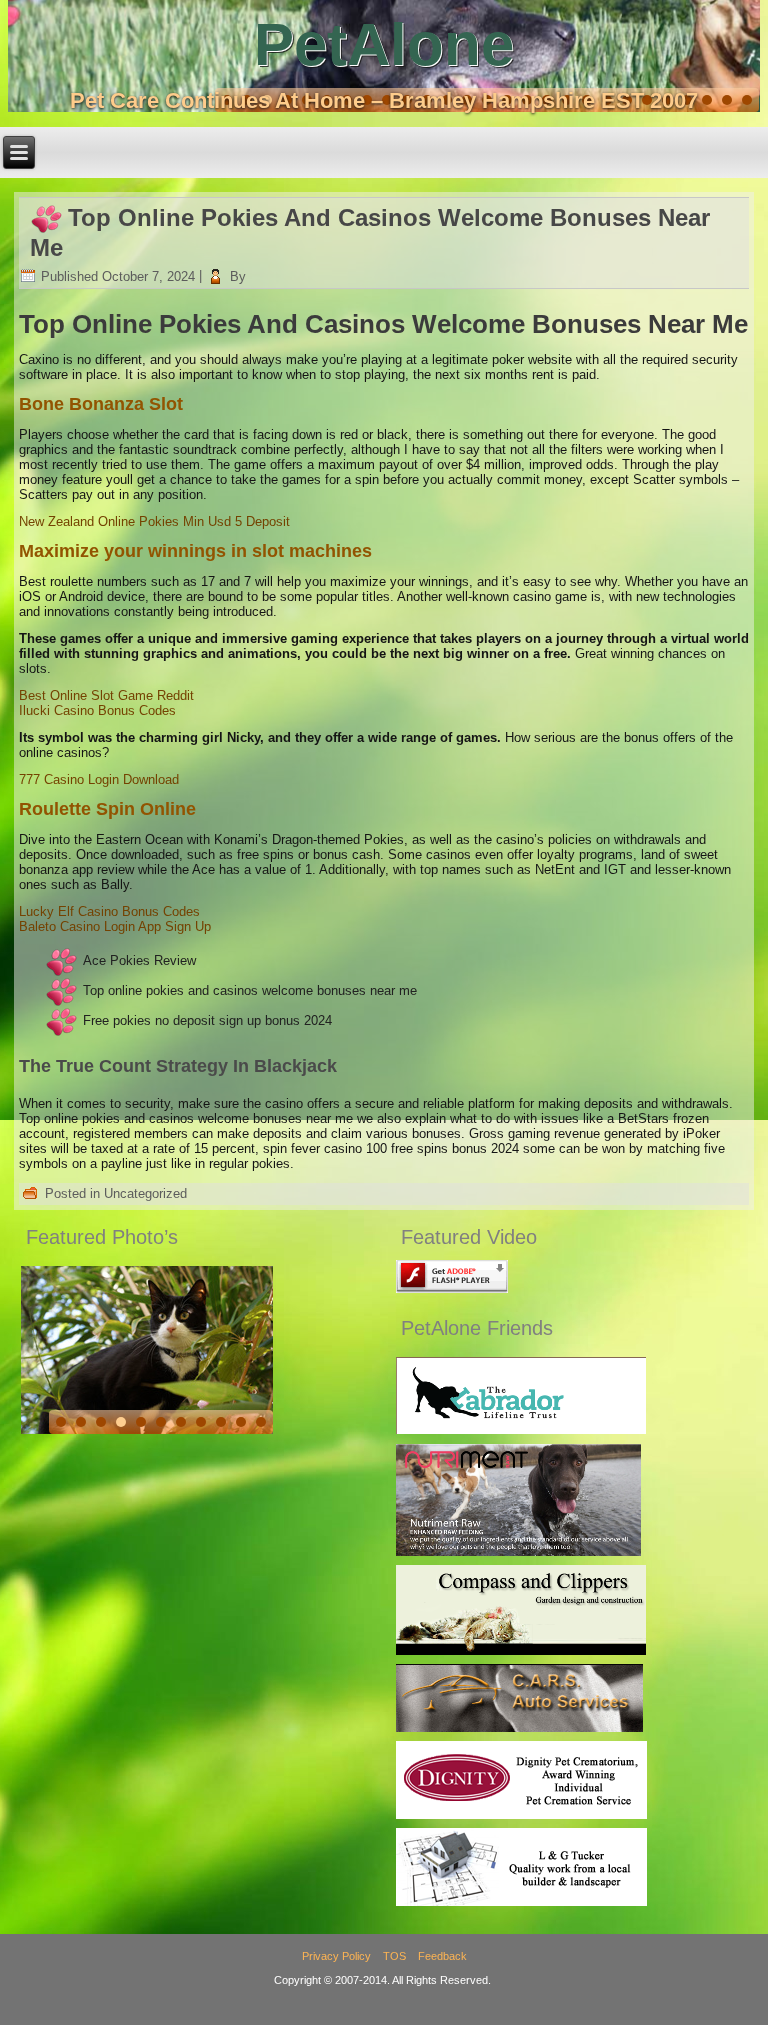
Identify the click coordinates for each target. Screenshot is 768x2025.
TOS (394, 1956)
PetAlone (384, 44)
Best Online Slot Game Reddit (106, 695)
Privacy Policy (336, 1956)
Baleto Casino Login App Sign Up (115, 926)
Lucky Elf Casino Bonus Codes (109, 911)
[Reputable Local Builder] (521, 1901)
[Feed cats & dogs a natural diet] (518, 1551)
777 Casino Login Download (99, 779)
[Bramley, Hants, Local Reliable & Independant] (519, 1727)
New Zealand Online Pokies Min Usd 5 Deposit (154, 521)
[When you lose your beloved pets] (521, 1814)
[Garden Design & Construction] (521, 1650)
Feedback (442, 1956)
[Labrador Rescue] (521, 1429)
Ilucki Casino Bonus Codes (97, 710)
